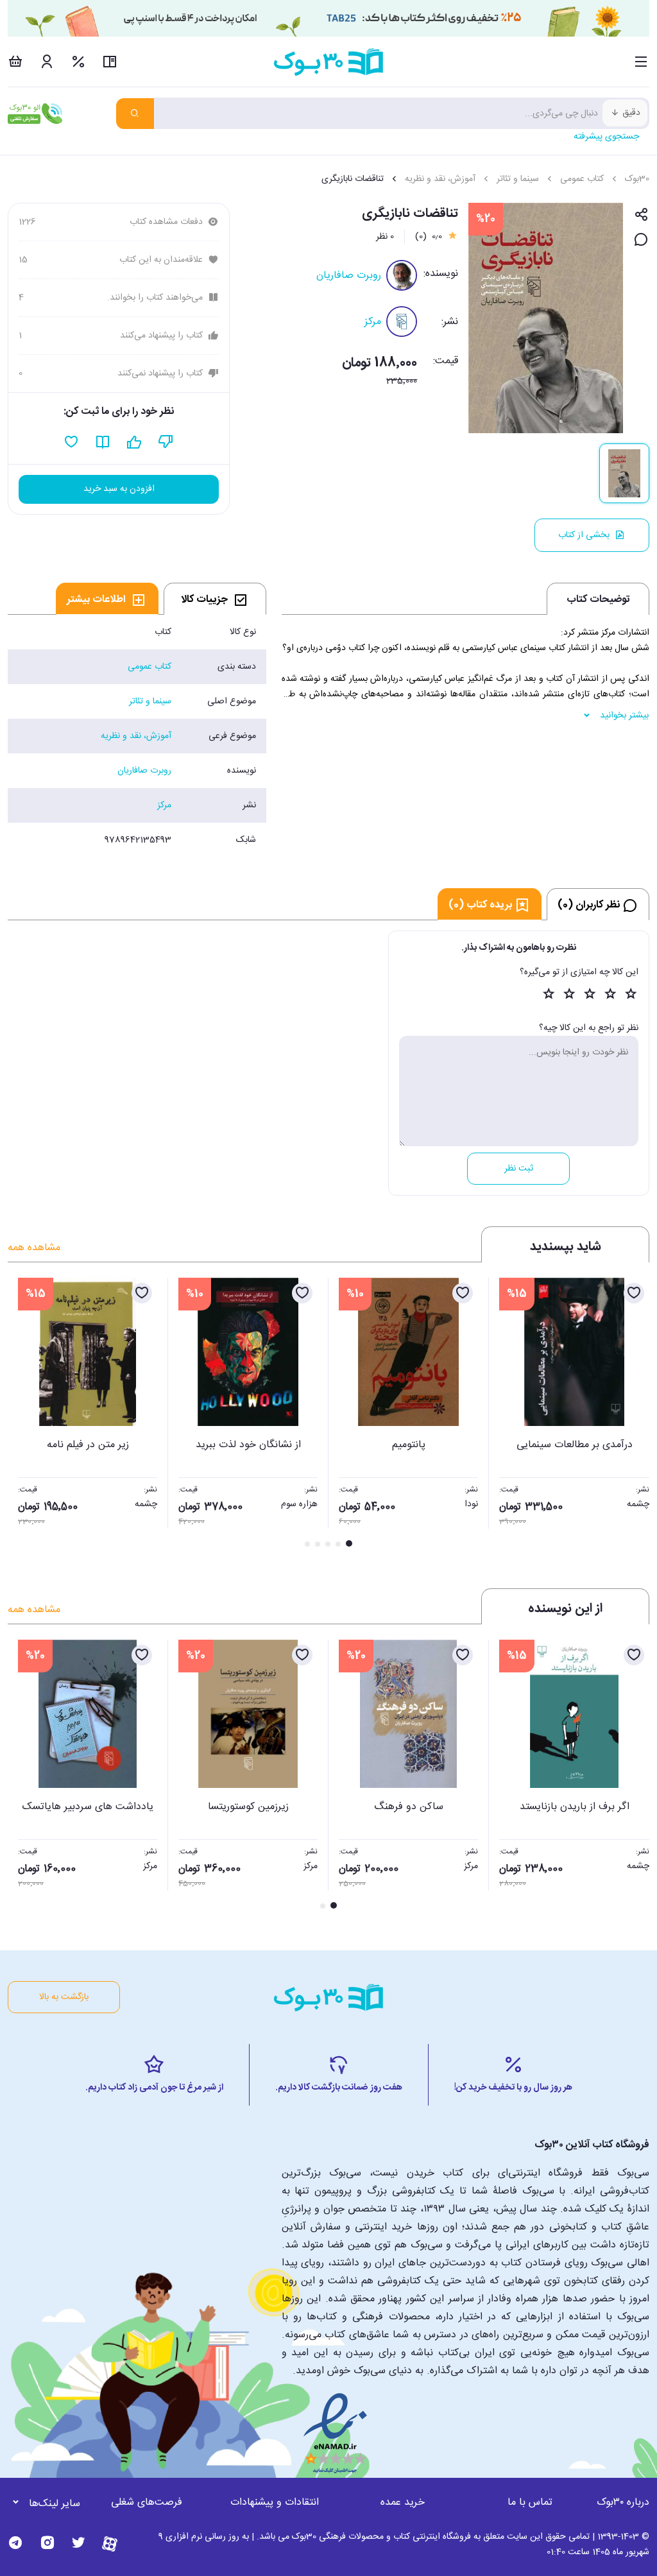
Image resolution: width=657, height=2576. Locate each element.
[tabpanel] (137, 736)
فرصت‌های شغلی (147, 2503)
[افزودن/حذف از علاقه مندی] (634, 1293)
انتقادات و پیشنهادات (275, 2503)
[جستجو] (135, 114)
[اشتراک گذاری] (641, 215)
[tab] (215, 599)
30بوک (637, 179)
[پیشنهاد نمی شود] (166, 442)
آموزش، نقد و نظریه (440, 179)
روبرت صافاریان (349, 276)
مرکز (373, 322)
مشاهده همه (34, 1248)
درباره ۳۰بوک (623, 2503)
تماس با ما (530, 2503)
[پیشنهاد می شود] (134, 442)
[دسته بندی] (641, 62)
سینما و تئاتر (518, 179)
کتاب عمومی (582, 179)
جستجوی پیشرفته (606, 137)
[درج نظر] (641, 240)
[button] (24, 1414)
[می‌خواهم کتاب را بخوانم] (103, 442)
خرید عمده (403, 2503)
